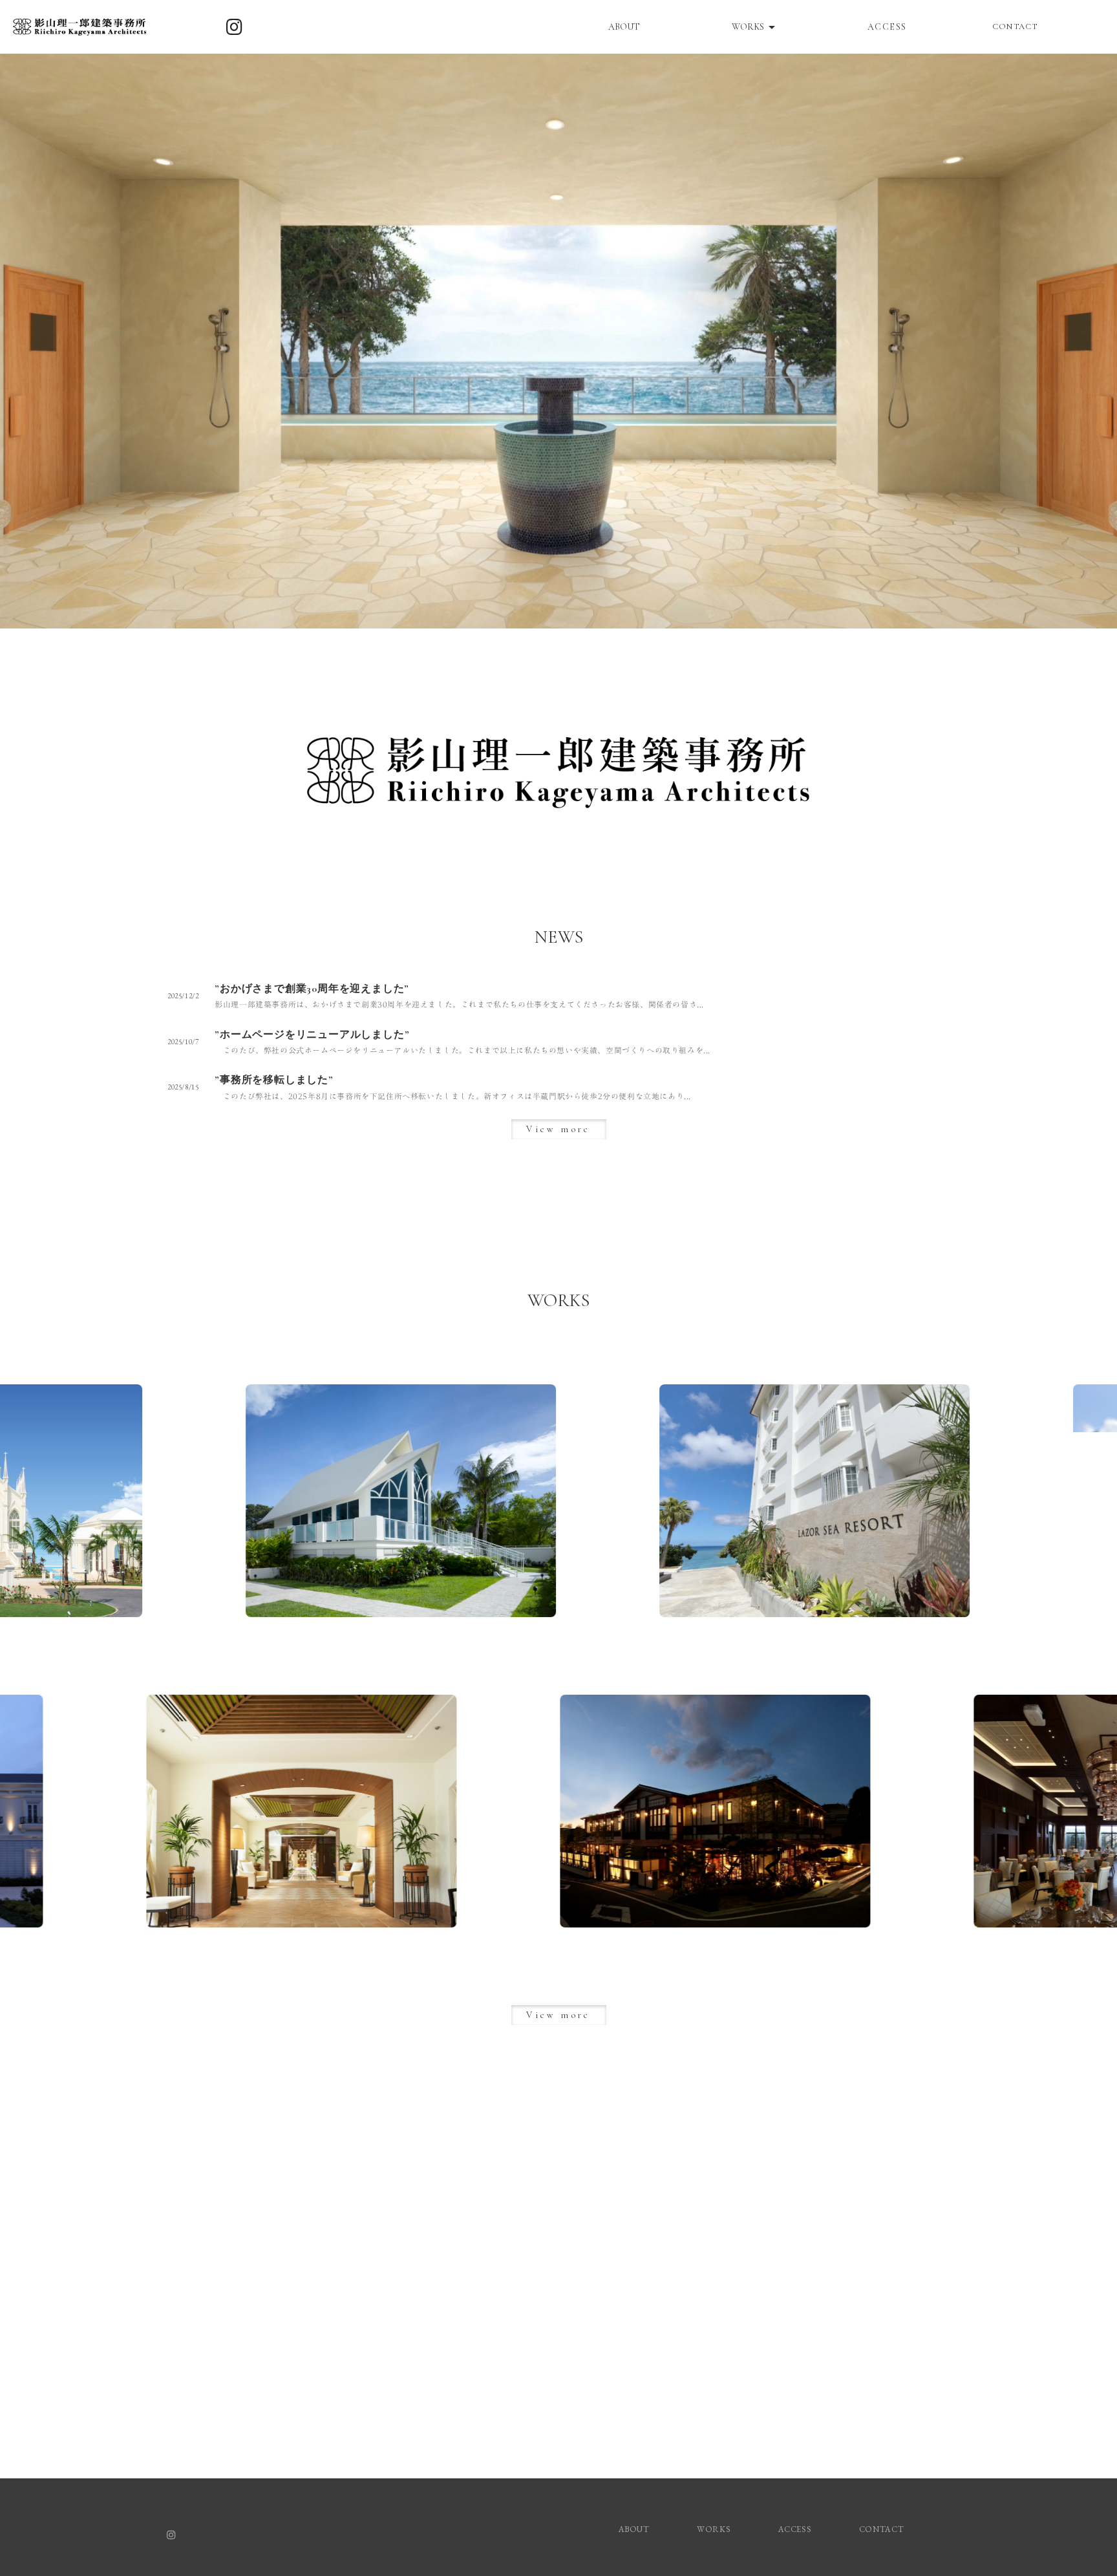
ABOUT (624, 27)
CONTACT (1015, 27)
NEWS (559, 937)
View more (558, 1129)
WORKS (714, 2529)
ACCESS (887, 27)
